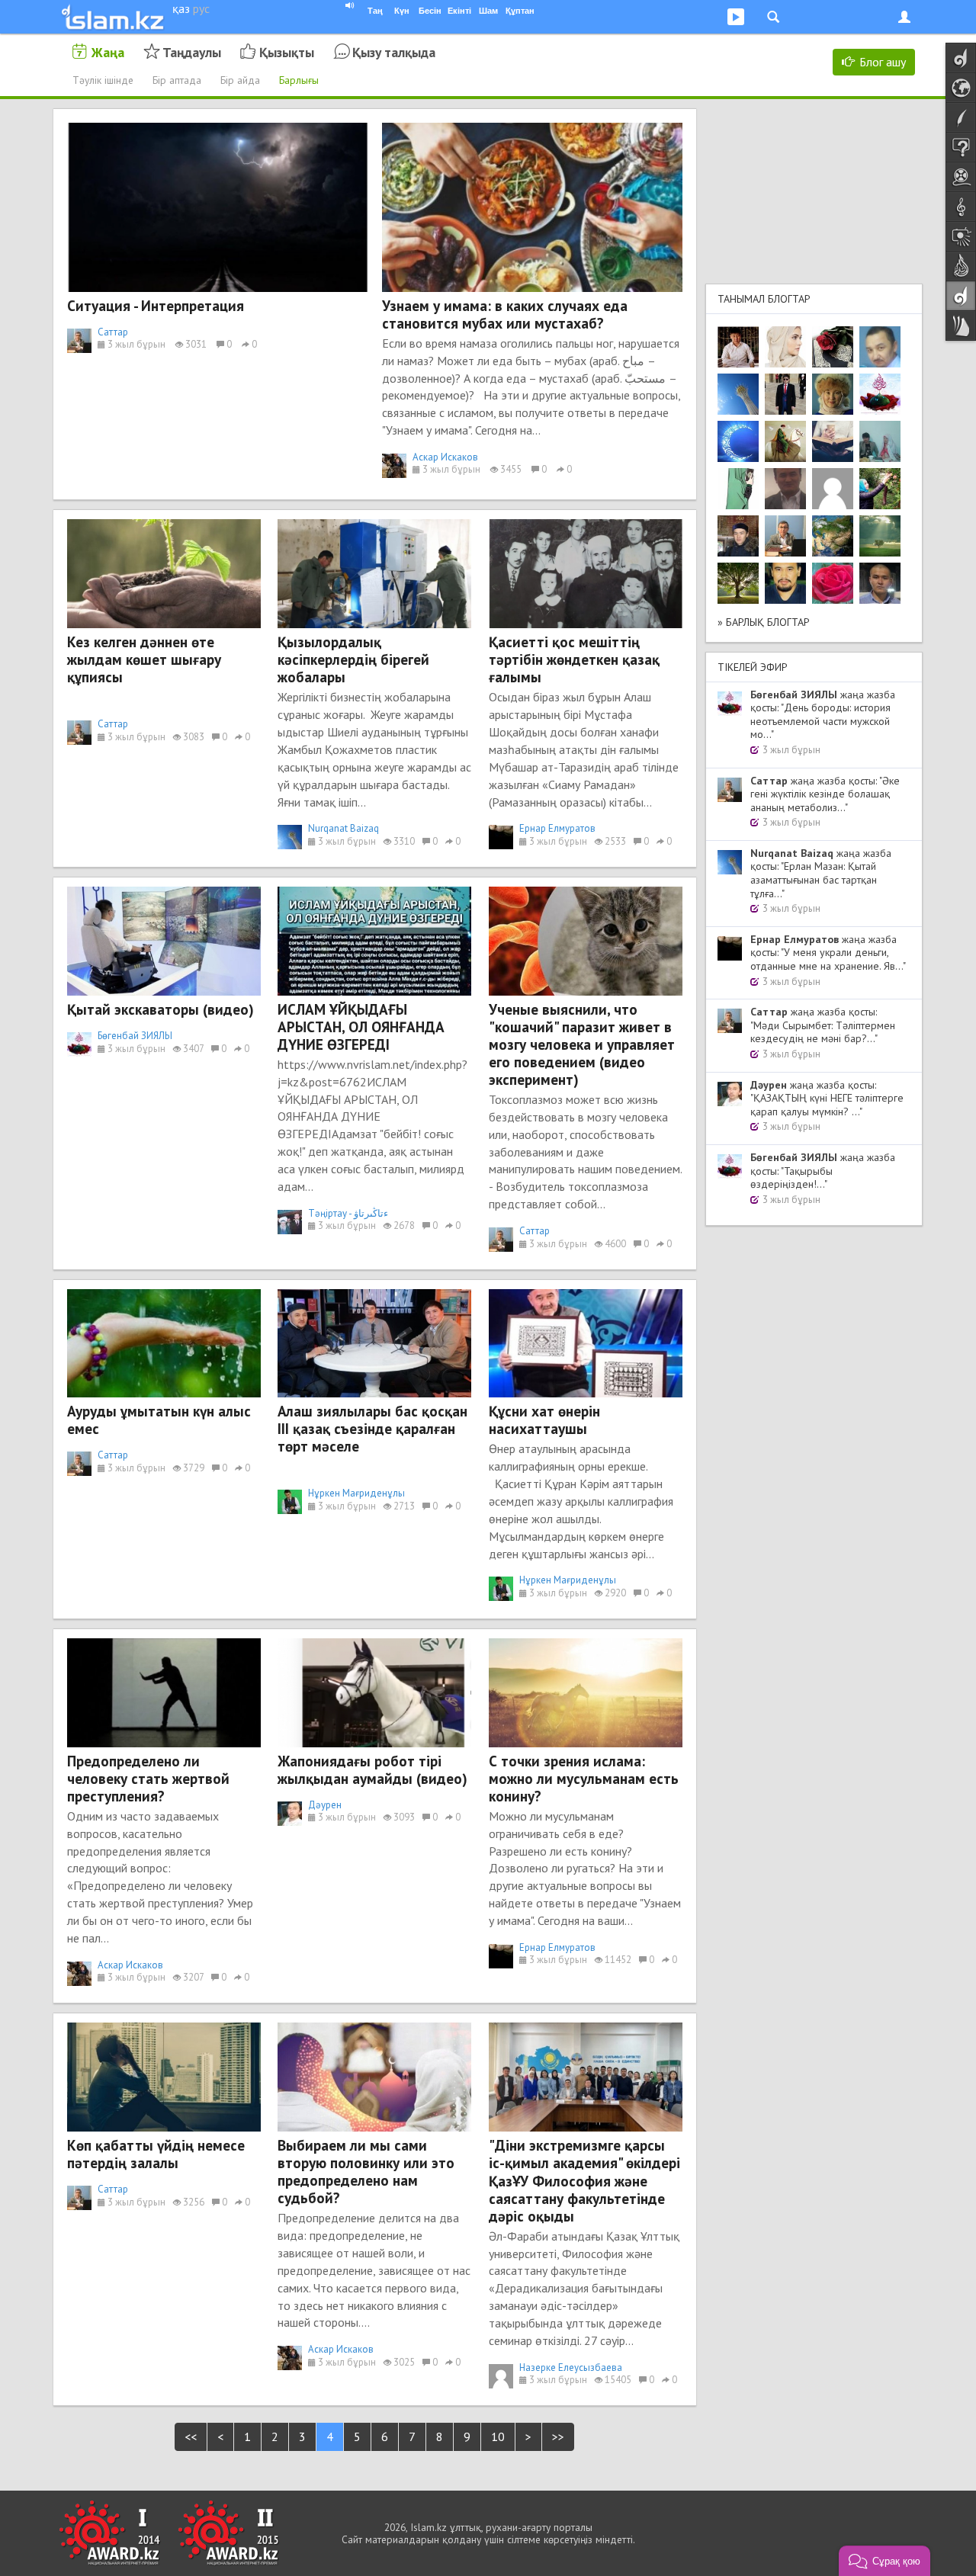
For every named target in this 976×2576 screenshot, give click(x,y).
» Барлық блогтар (764, 622)
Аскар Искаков (445, 457)
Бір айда (240, 80)
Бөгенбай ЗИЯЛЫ (135, 1036)
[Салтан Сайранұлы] (785, 441)
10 (498, 2436)
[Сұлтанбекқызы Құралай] (880, 441)
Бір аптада (177, 80)
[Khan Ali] (833, 441)
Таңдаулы (192, 52)
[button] (884, 2561)
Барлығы (299, 80)
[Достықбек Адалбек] (880, 583)
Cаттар (113, 332)
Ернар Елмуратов (557, 828)
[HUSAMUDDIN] (738, 583)
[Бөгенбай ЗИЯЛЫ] (880, 394)
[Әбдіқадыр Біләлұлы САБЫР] (880, 347)
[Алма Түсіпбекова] (880, 536)
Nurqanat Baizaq (344, 828)
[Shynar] (833, 347)
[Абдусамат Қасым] (738, 347)
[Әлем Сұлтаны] (833, 536)
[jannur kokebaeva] (880, 489)
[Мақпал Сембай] (833, 583)
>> (558, 2436)
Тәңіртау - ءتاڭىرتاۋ (348, 1213)
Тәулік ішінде (103, 80)
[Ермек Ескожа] (833, 489)
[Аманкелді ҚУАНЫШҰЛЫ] (785, 489)
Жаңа (108, 52)
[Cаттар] (785, 536)
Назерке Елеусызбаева (571, 2367)
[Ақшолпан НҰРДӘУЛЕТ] (785, 347)
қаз (181, 8)
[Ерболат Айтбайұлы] (785, 394)
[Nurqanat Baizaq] (738, 394)
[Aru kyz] (738, 489)
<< (191, 2436)
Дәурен (325, 1805)
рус (201, 8)
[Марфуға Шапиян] (833, 394)
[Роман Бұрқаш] (785, 583)
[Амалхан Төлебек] (738, 536)
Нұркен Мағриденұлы (356, 1493)
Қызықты (287, 52)
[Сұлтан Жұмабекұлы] (738, 441)
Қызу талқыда (394, 52)
